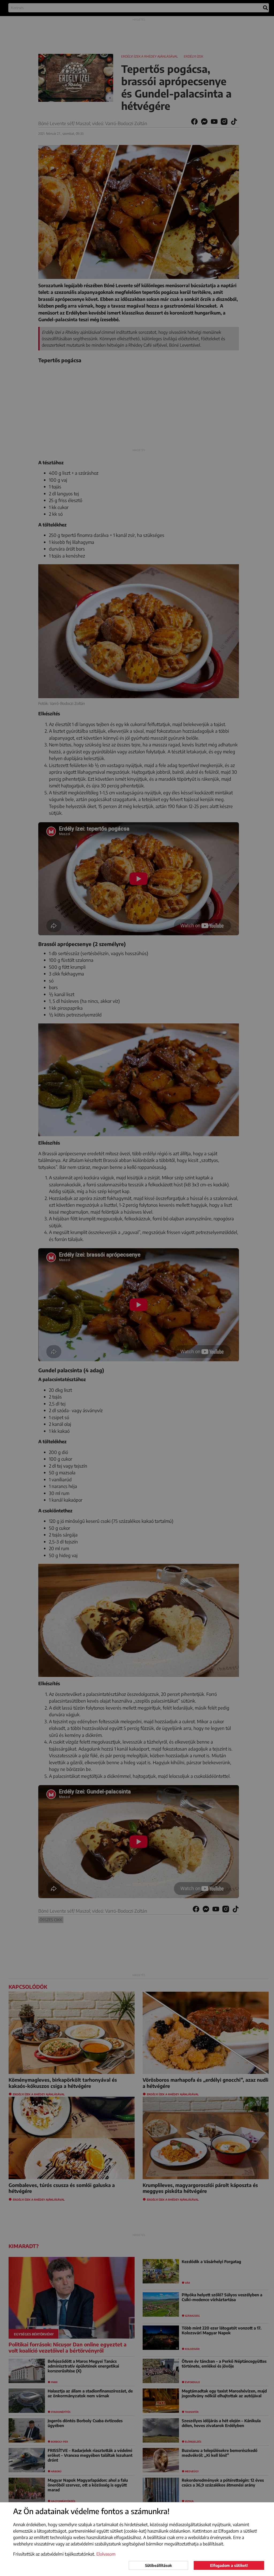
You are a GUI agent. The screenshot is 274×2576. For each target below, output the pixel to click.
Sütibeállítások (158, 2565)
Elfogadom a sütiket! (229, 2565)
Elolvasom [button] (106, 2554)
